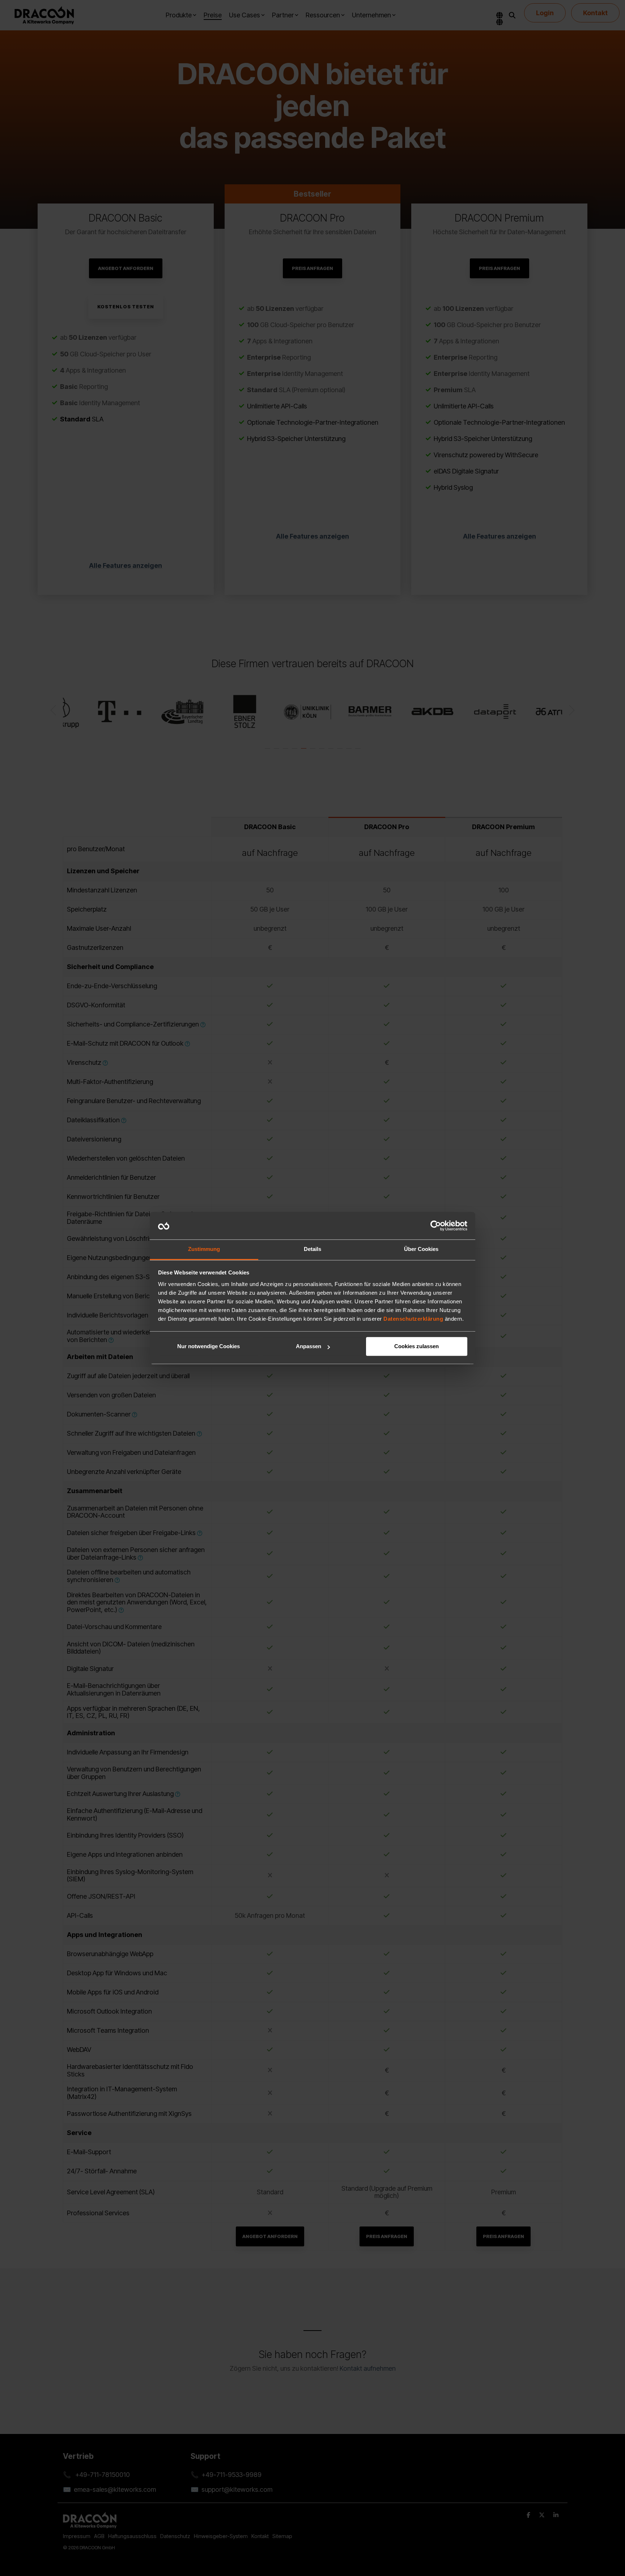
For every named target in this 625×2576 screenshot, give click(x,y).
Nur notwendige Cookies (209, 1347)
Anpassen (309, 1347)
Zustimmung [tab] (204, 1249)
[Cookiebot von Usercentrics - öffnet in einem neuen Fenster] (436, 1226)
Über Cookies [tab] (421, 1249)
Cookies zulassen (416, 1347)
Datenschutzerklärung (413, 1319)
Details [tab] (312, 1249)
